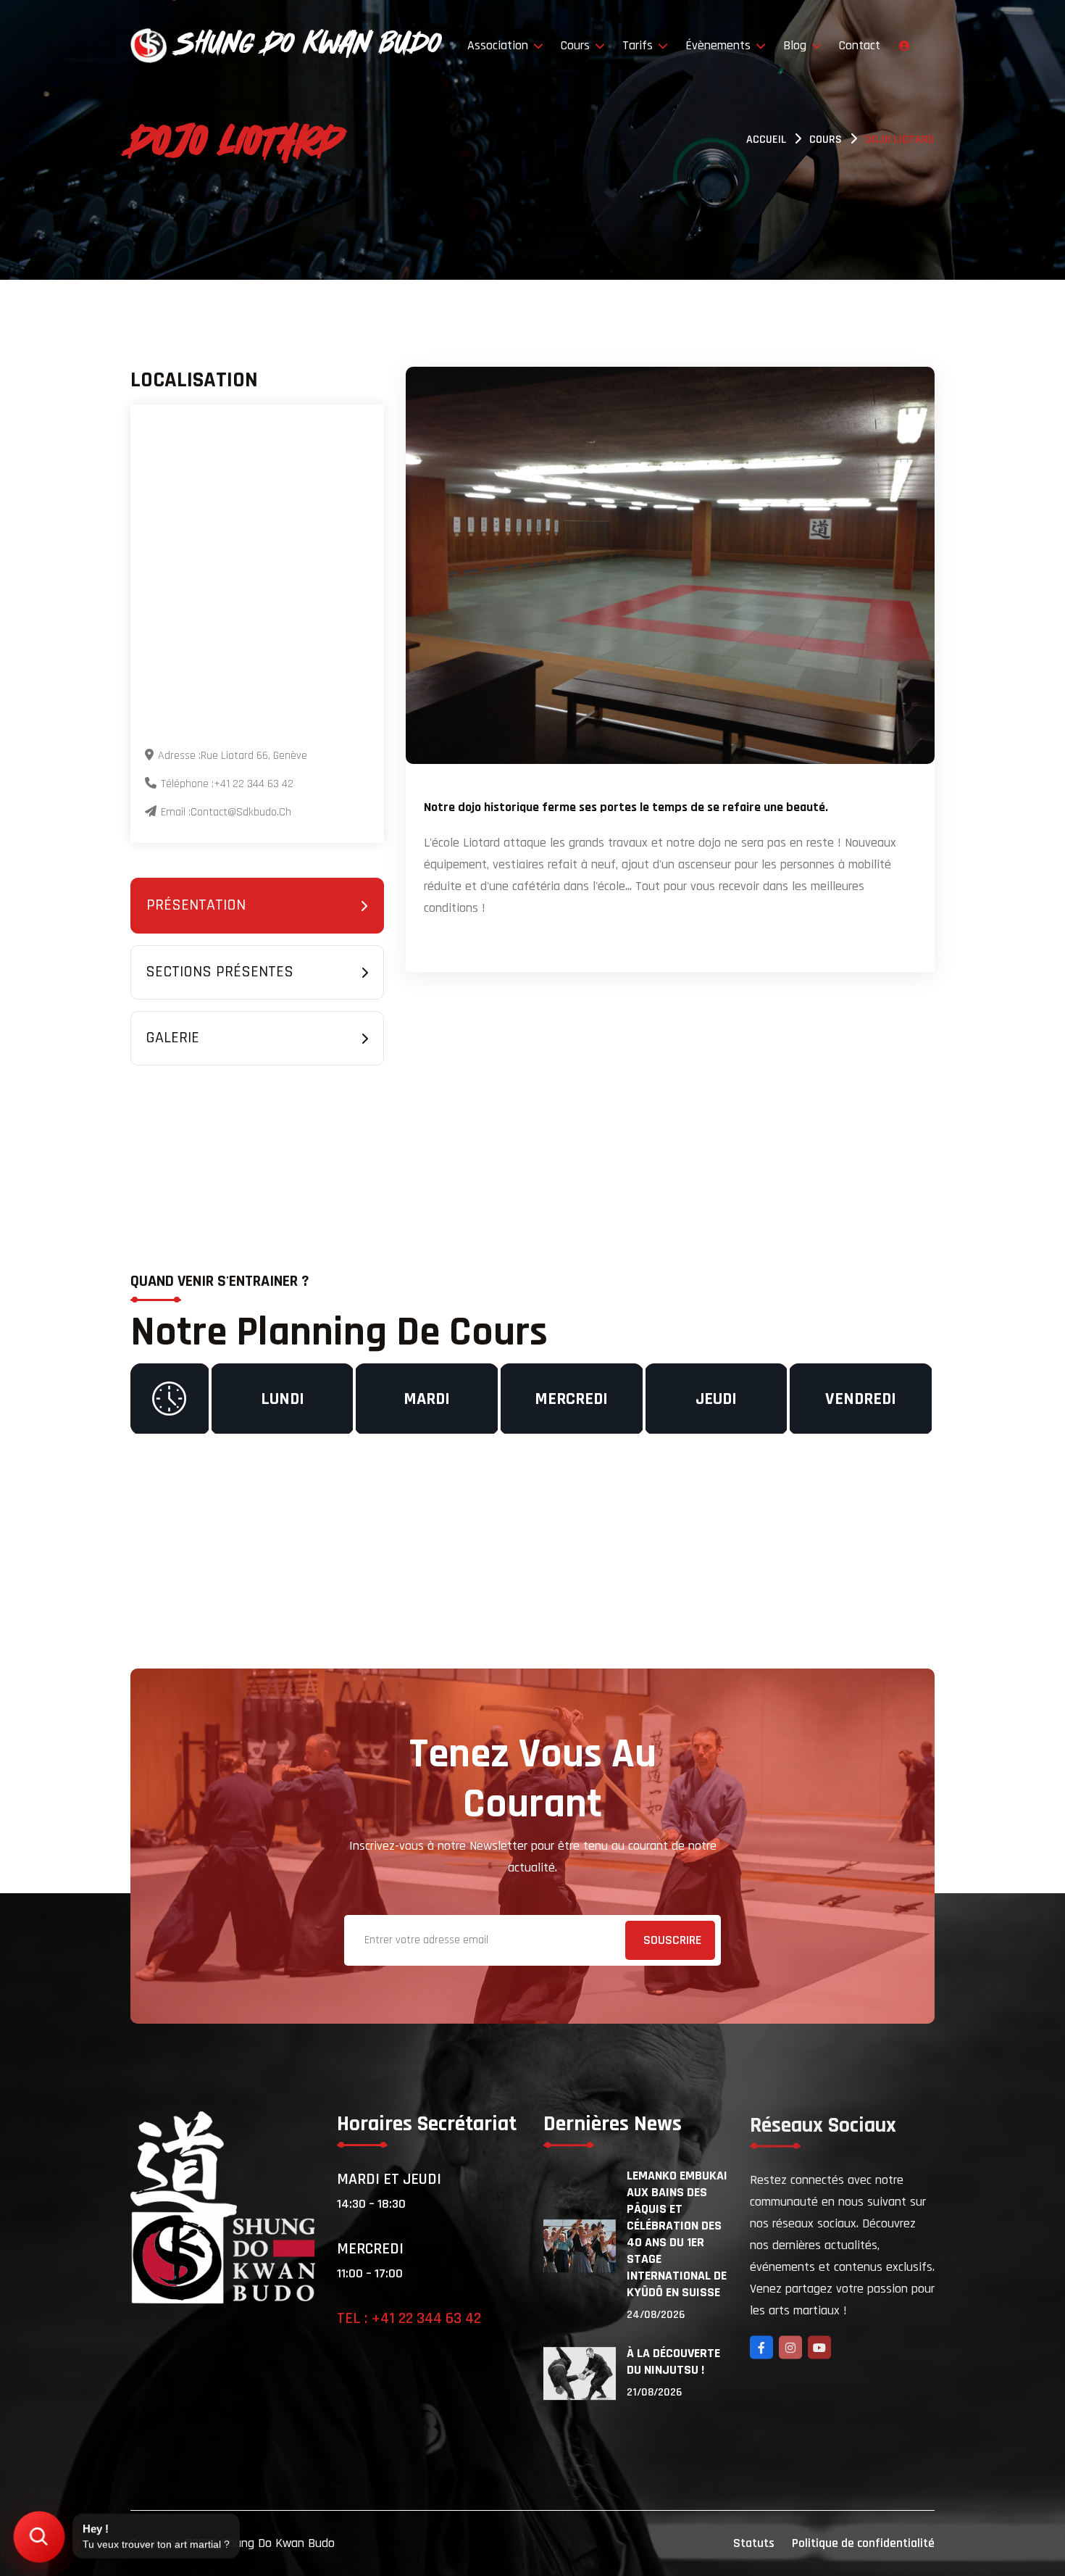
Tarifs (639, 45)
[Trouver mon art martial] (39, 2537)
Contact (860, 45)
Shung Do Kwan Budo (278, 2543)
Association (500, 45)
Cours (577, 45)
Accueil (766, 140)
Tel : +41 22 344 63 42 (409, 2319)
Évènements (720, 45)
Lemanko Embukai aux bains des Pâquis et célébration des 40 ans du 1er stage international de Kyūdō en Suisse (677, 2234)
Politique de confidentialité (863, 2543)
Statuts (754, 2543)
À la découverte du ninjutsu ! (673, 2361)
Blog (797, 45)
